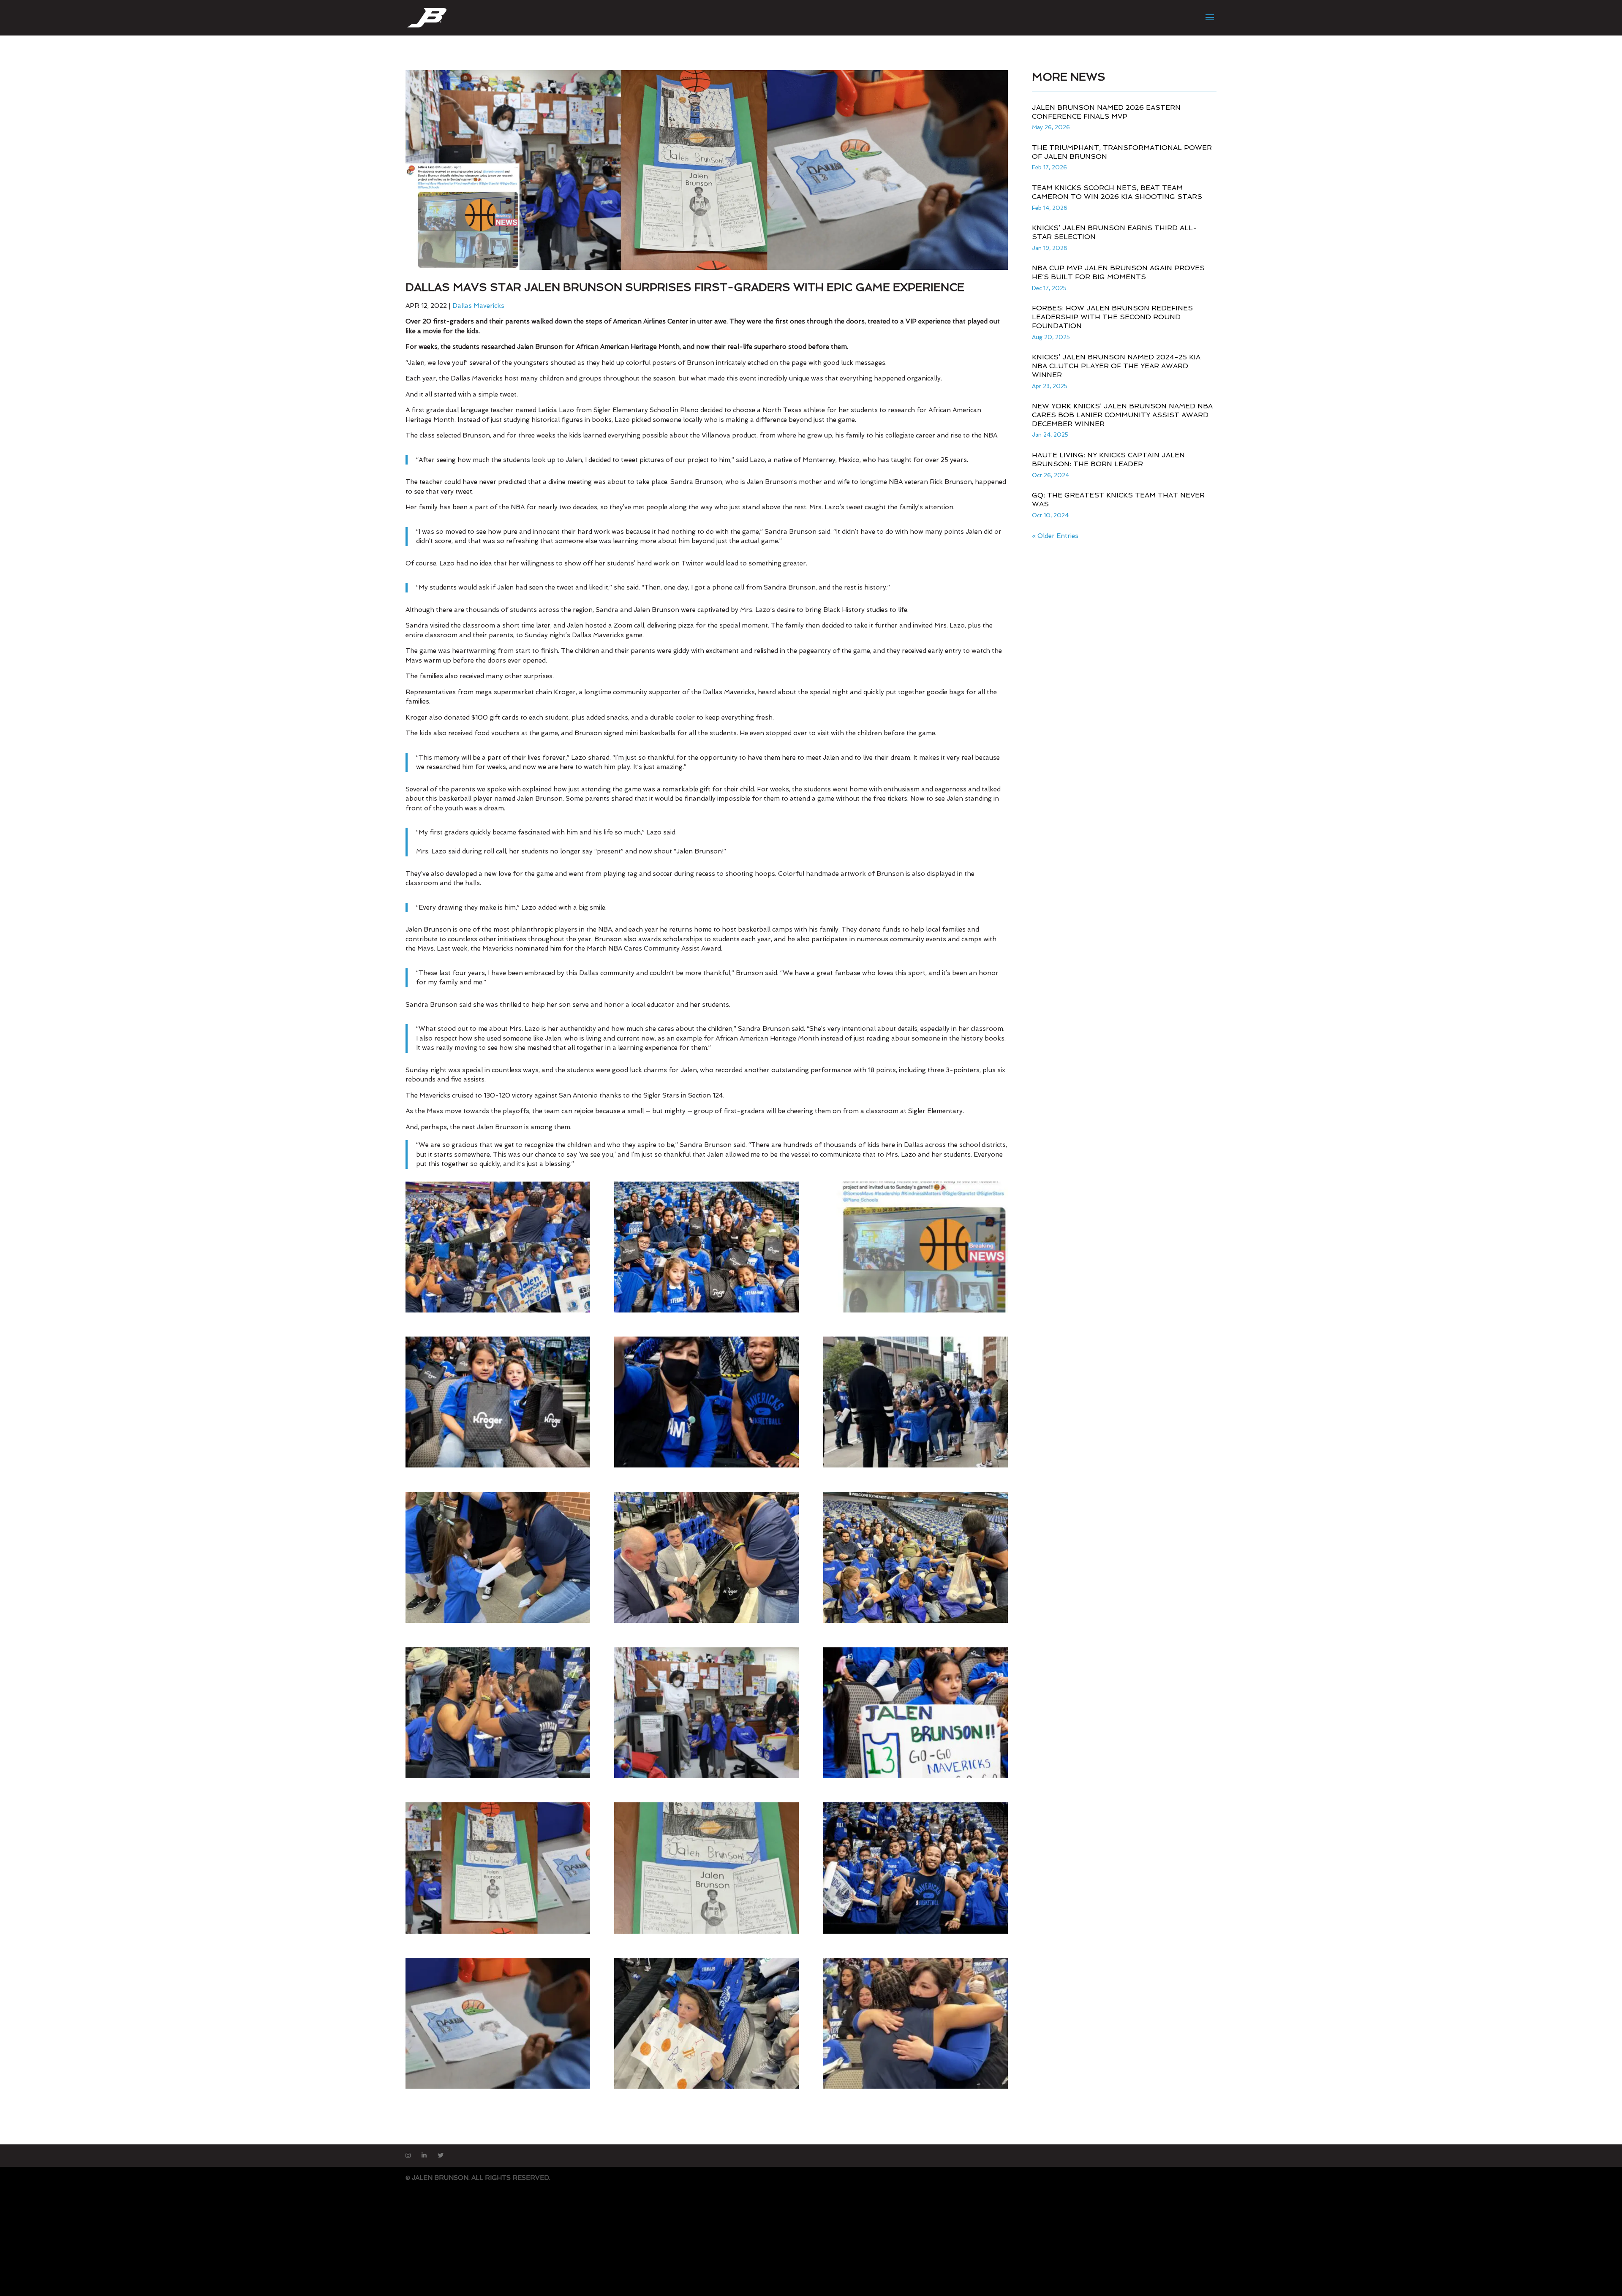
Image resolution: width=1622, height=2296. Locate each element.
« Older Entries (1055, 536)
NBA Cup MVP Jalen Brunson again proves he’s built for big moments (1118, 272)
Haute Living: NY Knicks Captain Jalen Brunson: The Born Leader (1108, 459)
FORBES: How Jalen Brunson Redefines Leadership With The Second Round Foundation (1112, 317)
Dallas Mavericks (478, 306)
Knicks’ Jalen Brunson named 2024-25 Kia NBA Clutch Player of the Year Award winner (1116, 366)
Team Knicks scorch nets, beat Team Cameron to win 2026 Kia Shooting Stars (1117, 192)
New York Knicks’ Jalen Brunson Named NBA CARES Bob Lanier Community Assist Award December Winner (1122, 415)
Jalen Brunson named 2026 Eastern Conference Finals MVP (1106, 112)
